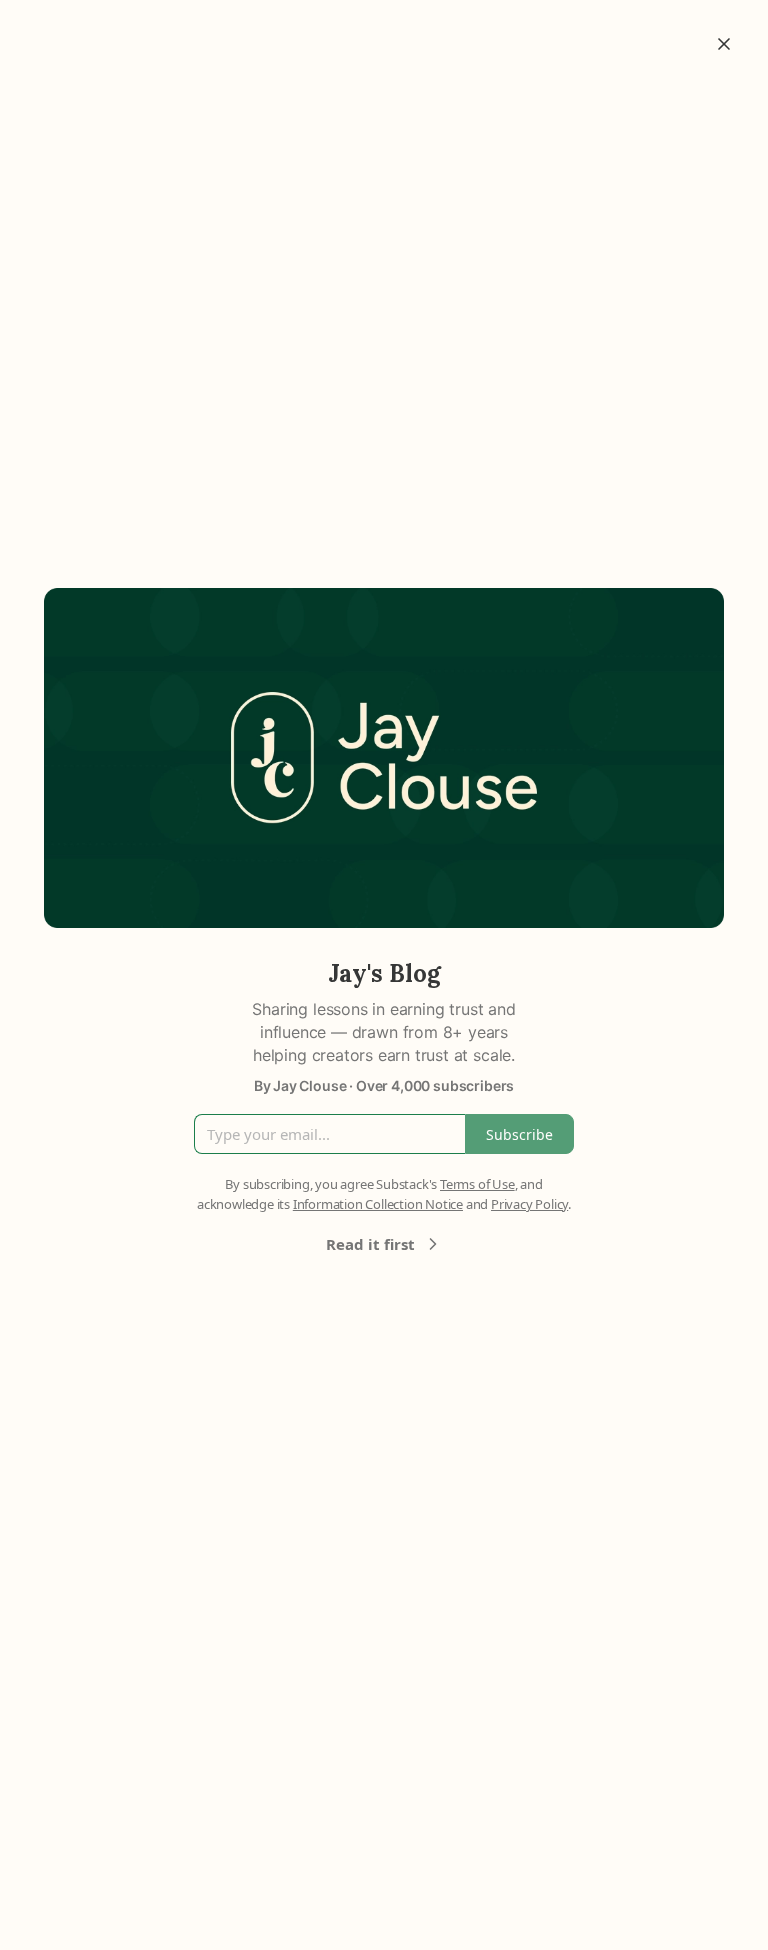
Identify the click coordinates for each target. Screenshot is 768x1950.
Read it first (370, 1244)
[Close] (724, 44)
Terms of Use (477, 1184)
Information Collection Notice (378, 1204)
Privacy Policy (529, 1204)
